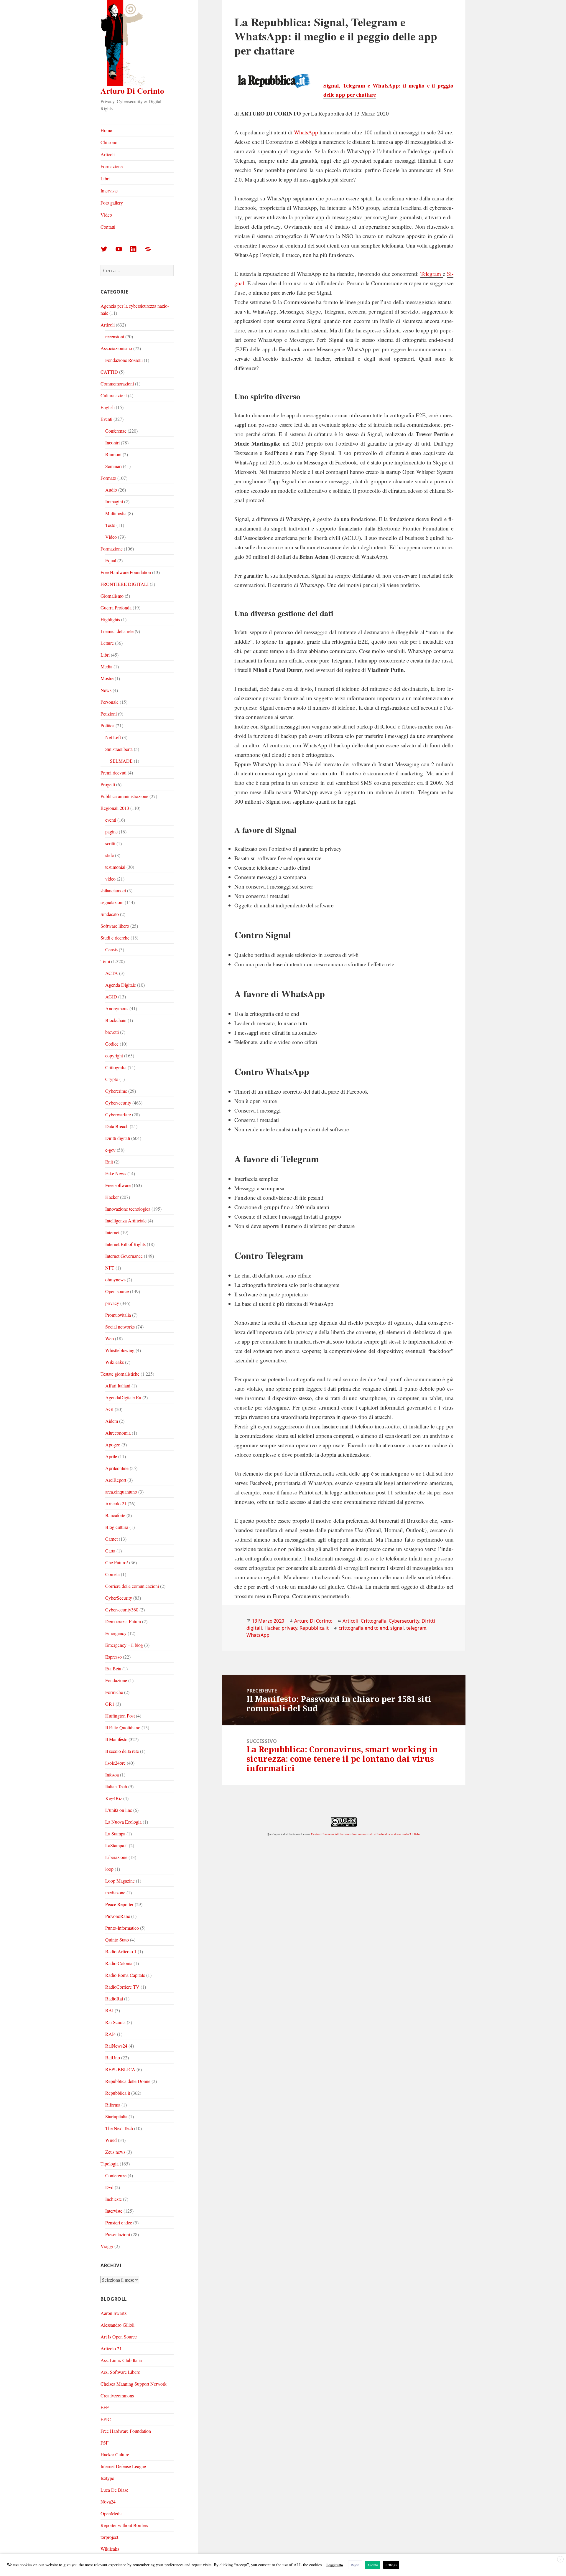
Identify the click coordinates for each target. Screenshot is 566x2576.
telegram (416, 1628)
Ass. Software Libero (120, 2372)
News (106, 690)
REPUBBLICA (120, 2069)
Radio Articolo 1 (121, 1951)
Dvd (109, 2187)
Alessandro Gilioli (117, 2325)
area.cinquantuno (121, 1492)
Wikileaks (115, 1362)
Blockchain (116, 1020)
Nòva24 (108, 2502)
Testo (110, 525)
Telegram (432, 274)
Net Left (113, 737)
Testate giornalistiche (120, 1374)
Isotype (107, 2478)
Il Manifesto (116, 1739)
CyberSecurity (119, 1598)
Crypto (112, 1079)
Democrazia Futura (123, 1621)
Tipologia (110, 2164)
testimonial (115, 867)
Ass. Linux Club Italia (121, 2360)
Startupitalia (116, 2116)
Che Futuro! (117, 1562)
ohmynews (115, 1279)
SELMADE (121, 761)
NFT (110, 1268)
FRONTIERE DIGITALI (125, 584)
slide (110, 855)
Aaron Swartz (113, 2313)
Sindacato (110, 914)
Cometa (112, 1574)
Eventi (106, 419)
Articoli (108, 154)
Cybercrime (116, 1091)
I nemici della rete (117, 631)
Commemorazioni (117, 384)
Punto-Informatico (122, 1928)
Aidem (112, 1421)
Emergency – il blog (124, 1645)
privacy (112, 1303)
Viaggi (107, 2246)
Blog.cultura (117, 1527)
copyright (114, 1055)
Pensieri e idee (119, 2223)
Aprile (111, 1456)
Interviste (109, 191)
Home (106, 130)
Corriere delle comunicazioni (132, 1586)
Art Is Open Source (119, 2337)
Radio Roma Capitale (125, 1975)
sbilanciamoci (113, 890)
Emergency (116, 1633)
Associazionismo (116, 348)
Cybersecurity (118, 1103)
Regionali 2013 (115, 808)
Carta (110, 1551)
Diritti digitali (118, 1138)
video (110, 879)
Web (110, 1338)
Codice (112, 1044)
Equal (111, 560)
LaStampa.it (116, 1845)
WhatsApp (307, 132)
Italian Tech (116, 1786)
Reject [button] (355, 2565)
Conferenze (116, 431)
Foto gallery (112, 203)
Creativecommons (117, 2395)
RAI (109, 2010)
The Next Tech (119, 2128)
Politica (107, 725)
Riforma (113, 2105)
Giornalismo (112, 596)
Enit (109, 1162)
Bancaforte (115, 1515)
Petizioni (109, 714)
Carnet (111, 1539)
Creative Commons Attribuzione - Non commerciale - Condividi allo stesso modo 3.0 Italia (366, 1834)
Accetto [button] (373, 2565)
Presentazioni (118, 2234)
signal (397, 1628)
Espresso (113, 1657)
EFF (105, 2407)
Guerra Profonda (116, 608)
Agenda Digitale (121, 985)
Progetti (108, 784)
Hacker (112, 1197)
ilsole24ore (115, 1763)
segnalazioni (112, 902)
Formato (108, 478)
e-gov (110, 1150)
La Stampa (115, 1833)
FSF (105, 2443)
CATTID (109, 372)
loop (109, 1869)
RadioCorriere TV (122, 1987)
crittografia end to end (363, 1628)
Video (106, 215)
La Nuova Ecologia (123, 1822)
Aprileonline (117, 1468)
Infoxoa (112, 1775)
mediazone (115, 1892)
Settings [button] (391, 2565)
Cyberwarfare (118, 1114)
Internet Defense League (123, 2466)
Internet (112, 1232)
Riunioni (113, 454)
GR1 (110, 1704)
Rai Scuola (115, 2022)
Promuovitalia (118, 1315)
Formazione (112, 166)
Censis (111, 949)
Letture (107, 643)
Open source (117, 1291)
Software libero (115, 926)
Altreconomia (118, 1433)
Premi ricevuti (113, 773)
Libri (105, 178)
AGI (109, 1409)
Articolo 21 (116, 1503)
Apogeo (113, 1444)
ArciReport (116, 1480)
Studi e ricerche (115, 938)
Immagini (114, 501)
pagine (111, 832)
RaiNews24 (116, 2046)
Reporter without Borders (124, 2525)
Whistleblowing (120, 1350)
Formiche (114, 1692)
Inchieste (113, 2199)
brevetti (112, 1032)
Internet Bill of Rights (125, 1244)
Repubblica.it (118, 2093)
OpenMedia (112, 2513)
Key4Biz (114, 1798)
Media (106, 666)
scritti (110, 843)
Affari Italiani (118, 1386)
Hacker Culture (115, 2454)
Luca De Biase (114, 2490)
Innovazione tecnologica (128, 1209)
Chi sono (109, 142)
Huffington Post (120, 1716)
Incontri (112, 442)
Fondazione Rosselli (124, 360)
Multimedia (116, 513)
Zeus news (115, 2152)
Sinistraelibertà (119, 749)
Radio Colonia (119, 1963)
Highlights (110, 619)
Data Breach (117, 1126)
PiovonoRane (118, 1916)
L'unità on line (119, 1810)
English (108, 407)
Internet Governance (124, 1256)
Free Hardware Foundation (126, 572)
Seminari (113, 466)
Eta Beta (113, 1668)
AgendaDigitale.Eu (123, 1397)
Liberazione (116, 1857)
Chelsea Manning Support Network (134, 2384)
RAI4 (111, 2034)
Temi (105, 961)
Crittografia (116, 1067)
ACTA (112, 973)
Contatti (108, 227)
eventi (111, 820)
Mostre (107, 678)
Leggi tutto (335, 2565)
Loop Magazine (120, 1881)
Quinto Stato (117, 1940)
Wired (111, 2140)
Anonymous (117, 1008)
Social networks (120, 1327)
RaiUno (113, 2057)
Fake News (116, 1173)
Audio (111, 490)
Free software (118, 1185)
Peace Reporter (119, 1904)
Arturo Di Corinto (132, 91)
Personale (110, 702)
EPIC (106, 2419)
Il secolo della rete (122, 1751)
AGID (111, 997)
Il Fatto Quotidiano (123, 1727)
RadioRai (114, 1999)
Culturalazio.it (114, 395)
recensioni (115, 336)
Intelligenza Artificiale (126, 1221)
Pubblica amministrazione (124, 796)
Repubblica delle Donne (128, 2081)
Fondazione (116, 1680)
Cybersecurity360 (122, 1610)
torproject (109, 2537)
